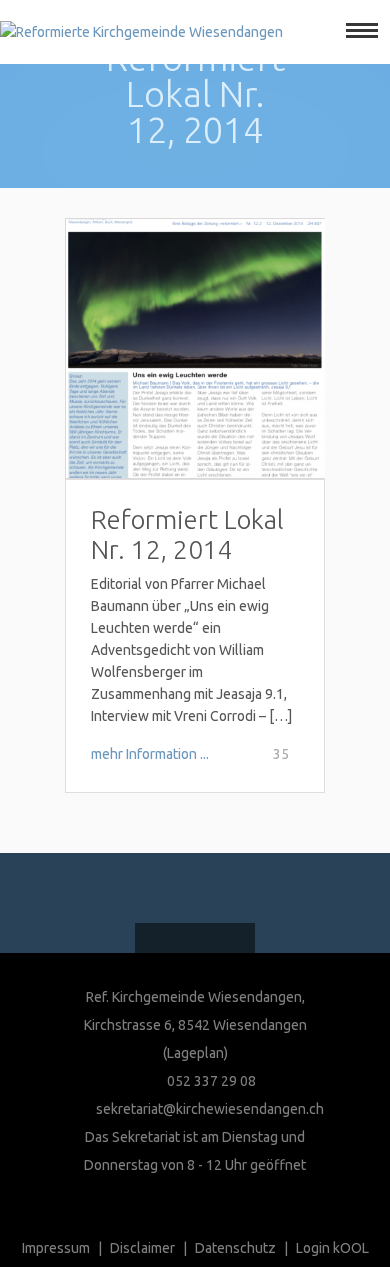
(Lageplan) (195, 1053)
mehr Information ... (150, 754)
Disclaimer (142, 1248)
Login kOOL (332, 1248)
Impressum (56, 1248)
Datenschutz (235, 1248)
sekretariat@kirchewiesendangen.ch (210, 1109)
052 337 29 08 (210, 1081)
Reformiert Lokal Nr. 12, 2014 (187, 534)
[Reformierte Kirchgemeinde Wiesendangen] (141, 32)
